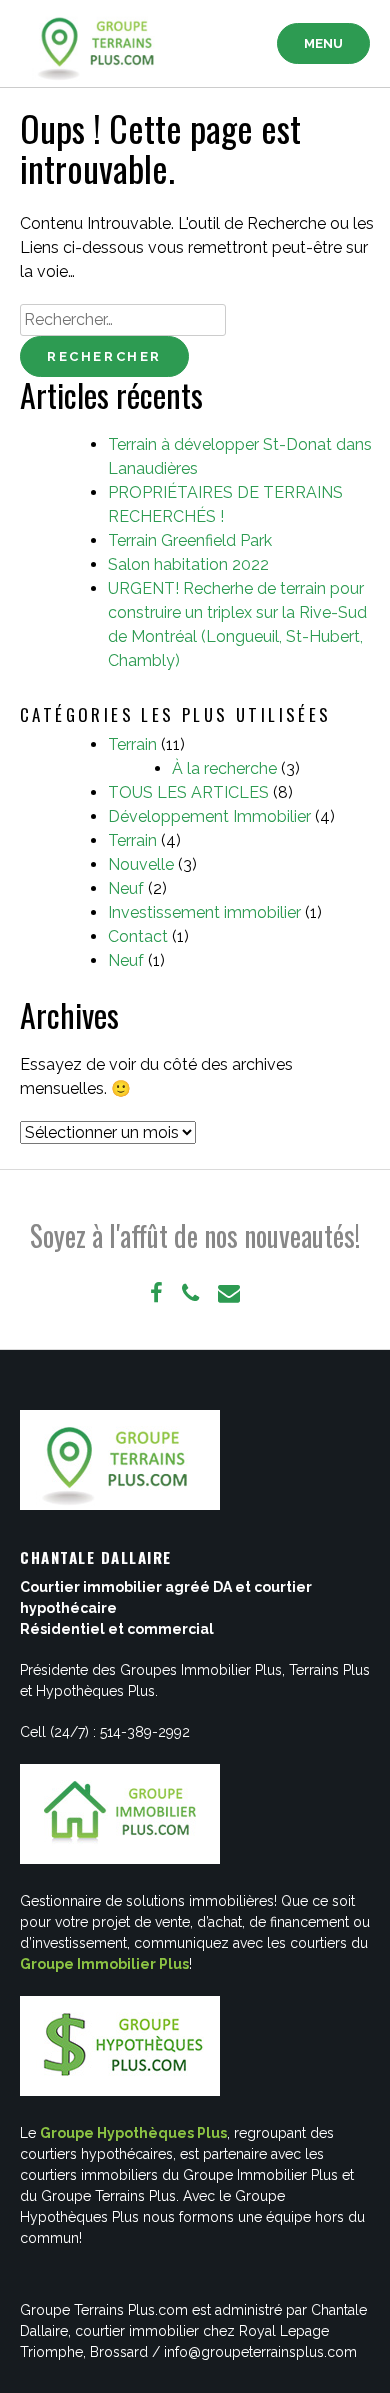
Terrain (132, 744)
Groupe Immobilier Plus (104, 1964)
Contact (138, 936)
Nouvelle (141, 864)
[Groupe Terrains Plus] (100, 44)
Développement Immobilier (209, 816)
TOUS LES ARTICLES (188, 792)
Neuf (126, 888)
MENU (323, 43)
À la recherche (224, 768)
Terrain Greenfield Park (190, 540)
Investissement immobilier (204, 912)
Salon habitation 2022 (188, 564)
